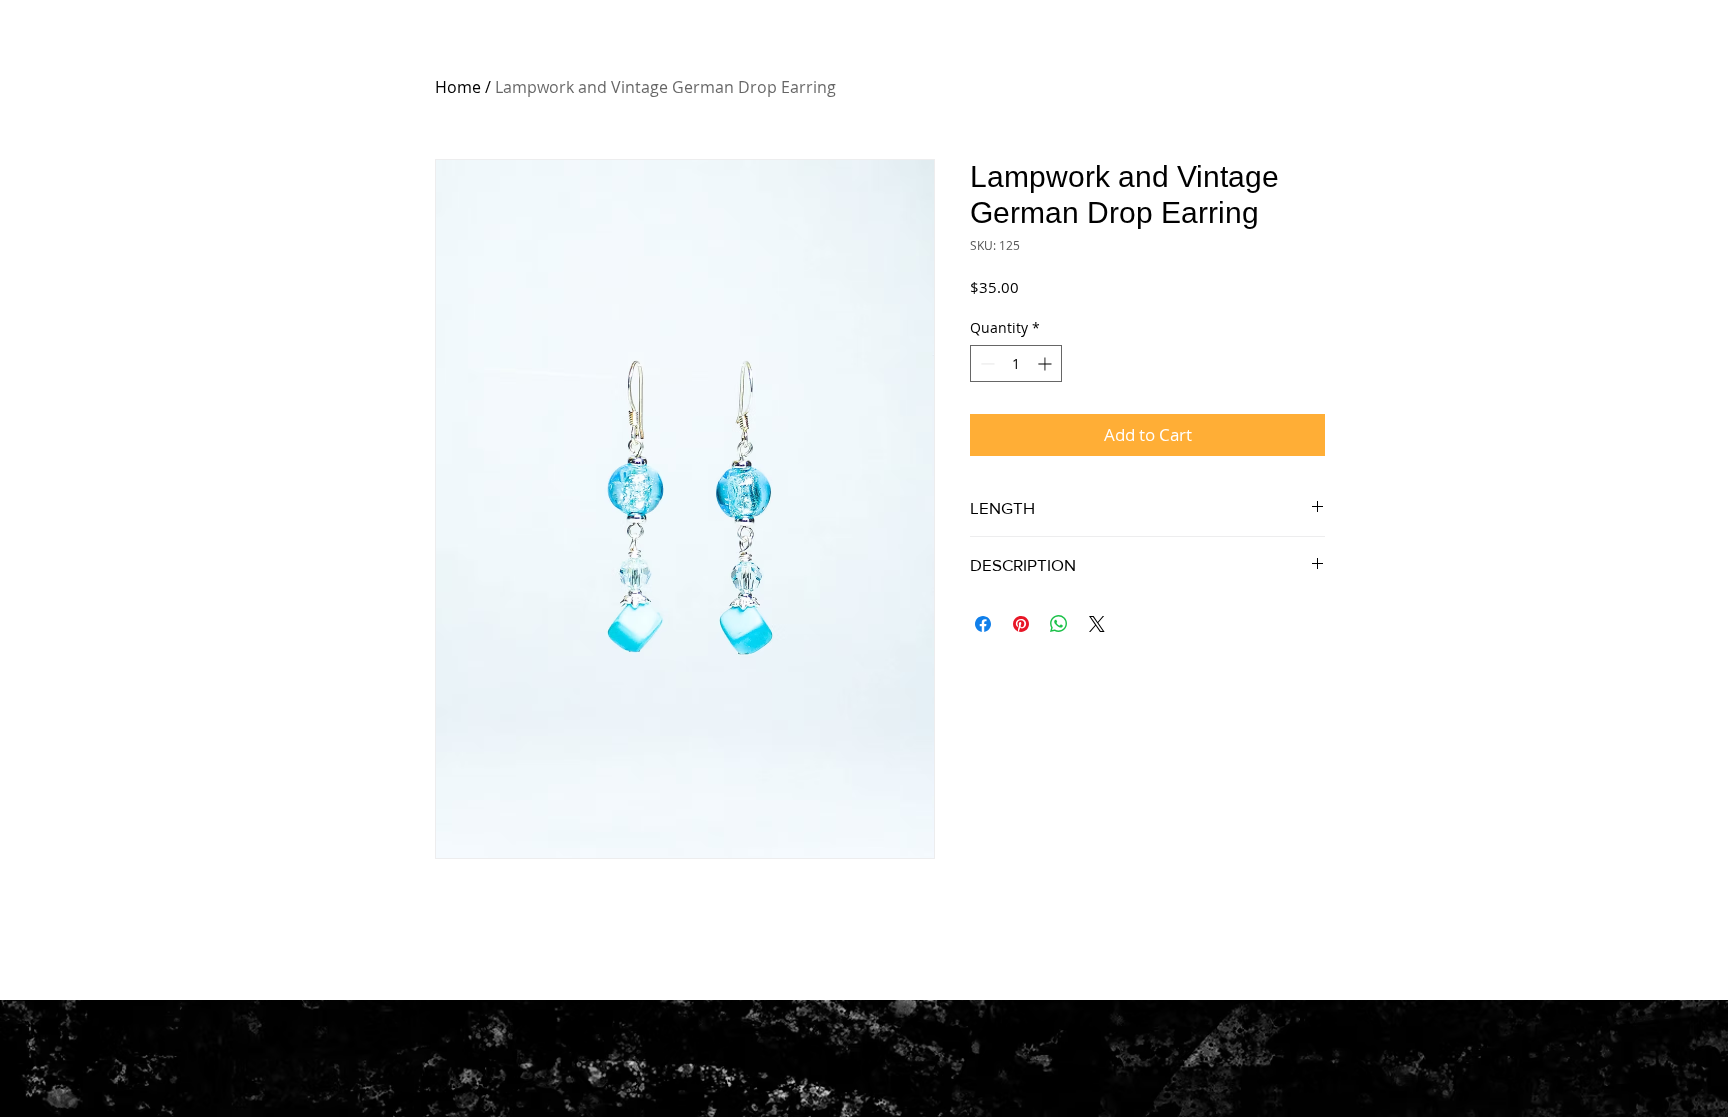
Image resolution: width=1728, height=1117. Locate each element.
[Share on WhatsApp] (1059, 624)
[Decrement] (985, 363)
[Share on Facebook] (983, 624)
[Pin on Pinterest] (1021, 624)
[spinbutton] (1016, 363)
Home (458, 87)
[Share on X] (1097, 624)
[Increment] (1046, 363)
